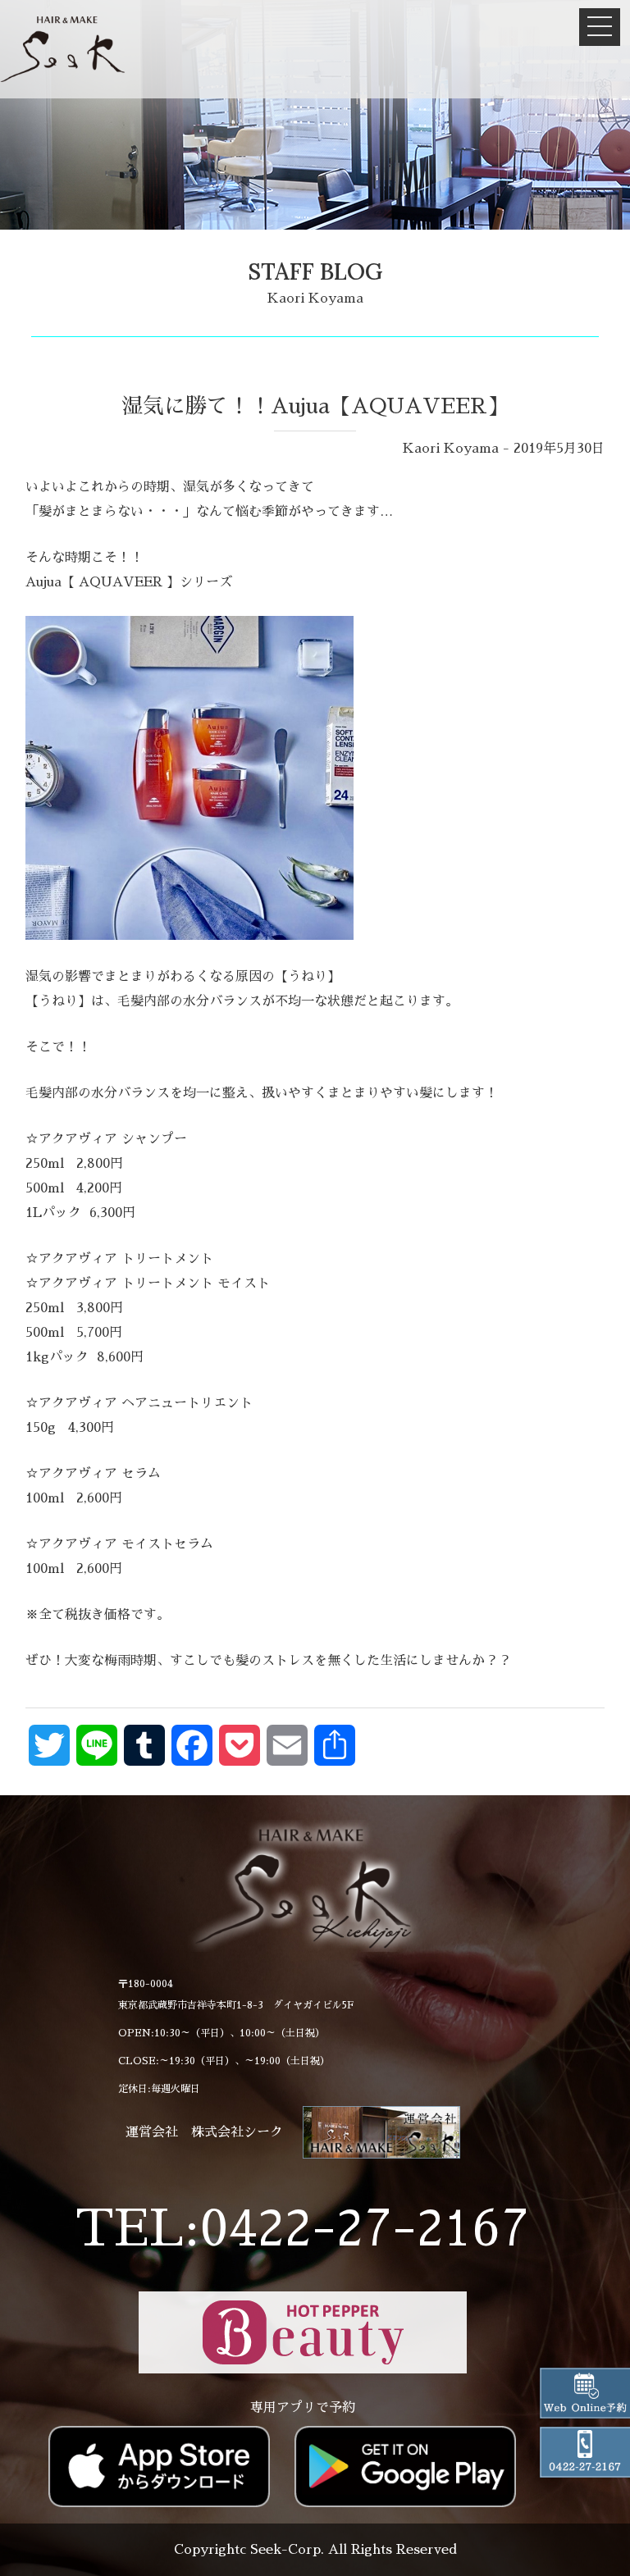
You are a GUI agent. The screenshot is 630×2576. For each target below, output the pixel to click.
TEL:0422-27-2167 (302, 2229)
